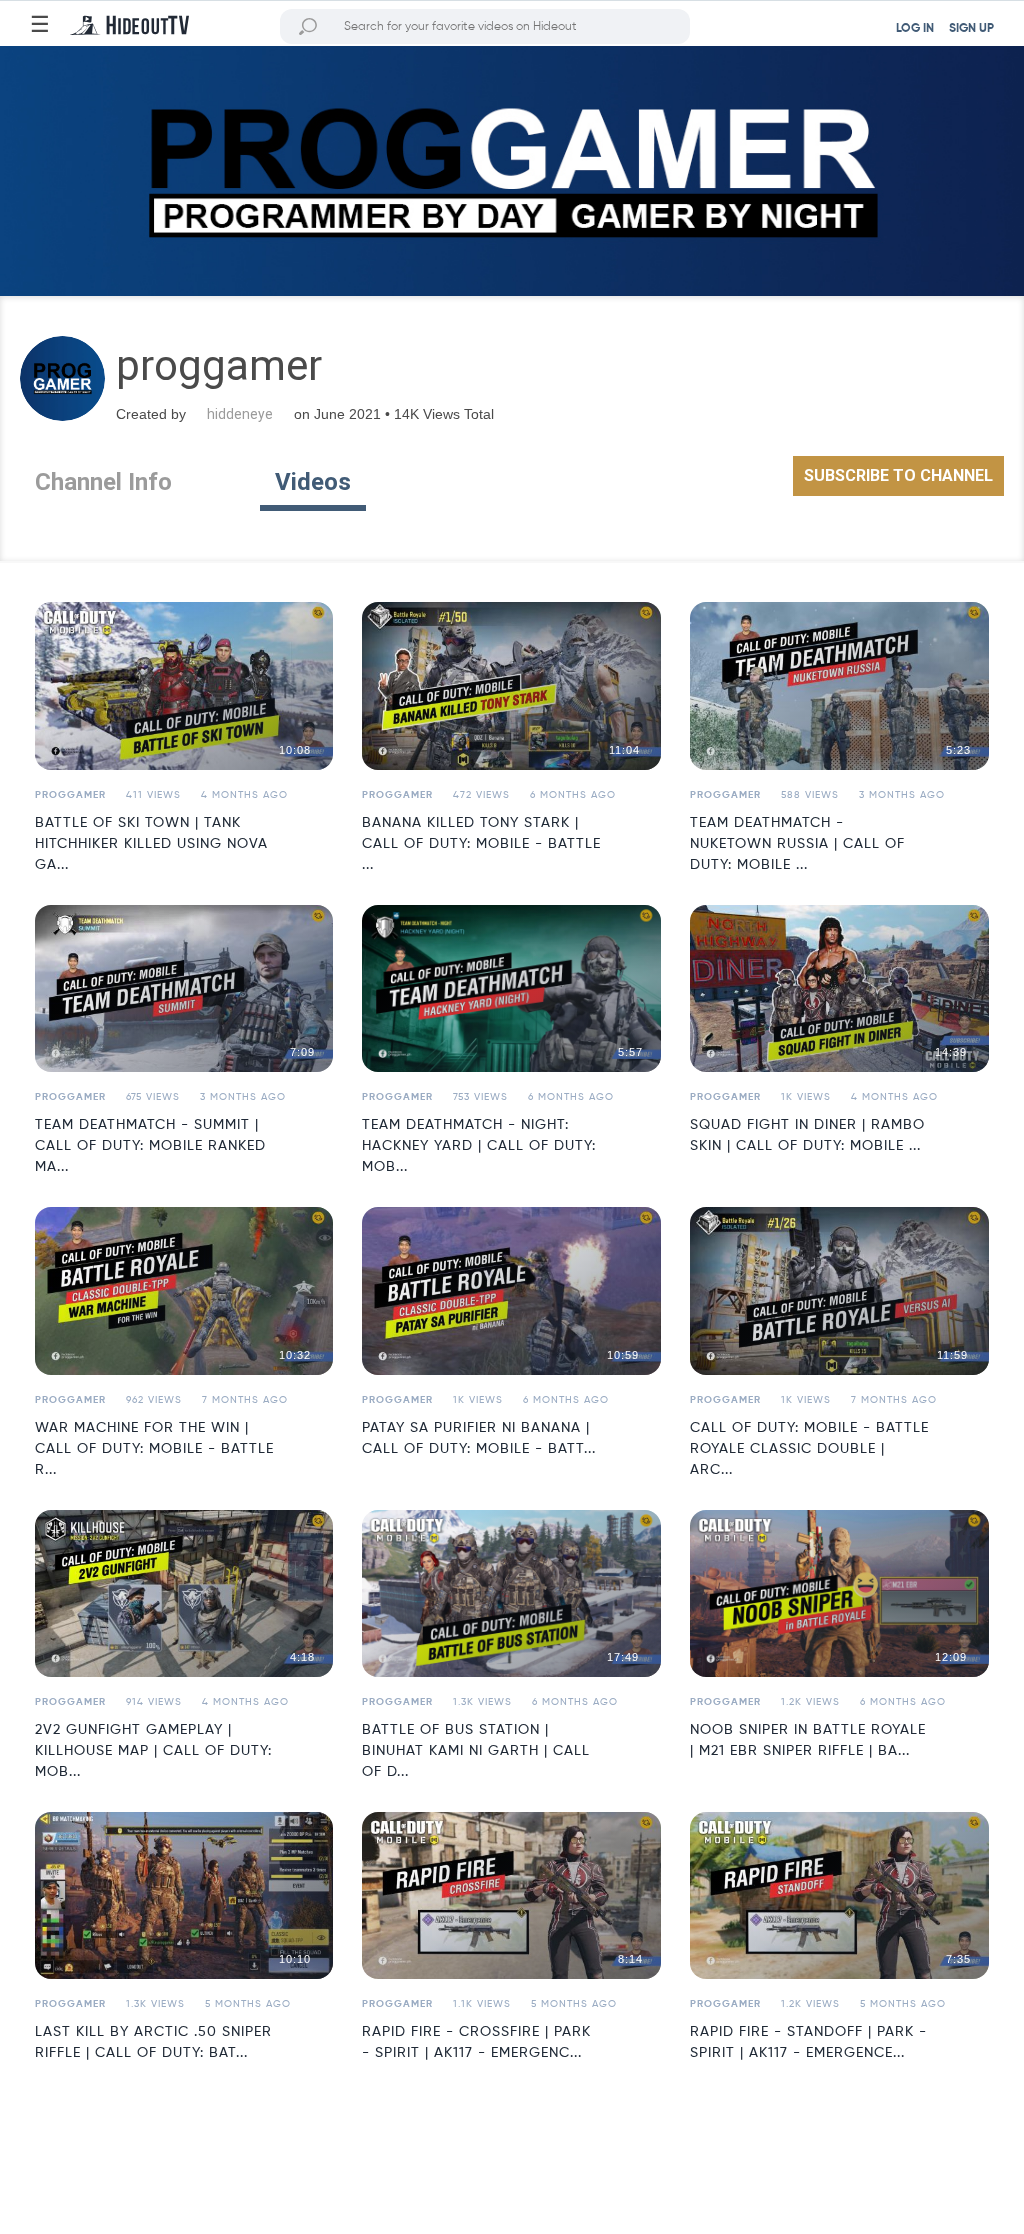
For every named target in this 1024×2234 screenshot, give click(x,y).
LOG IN (915, 29)
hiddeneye (240, 414)
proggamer (70, 795)
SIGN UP (971, 29)
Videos (313, 482)
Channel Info (103, 482)
